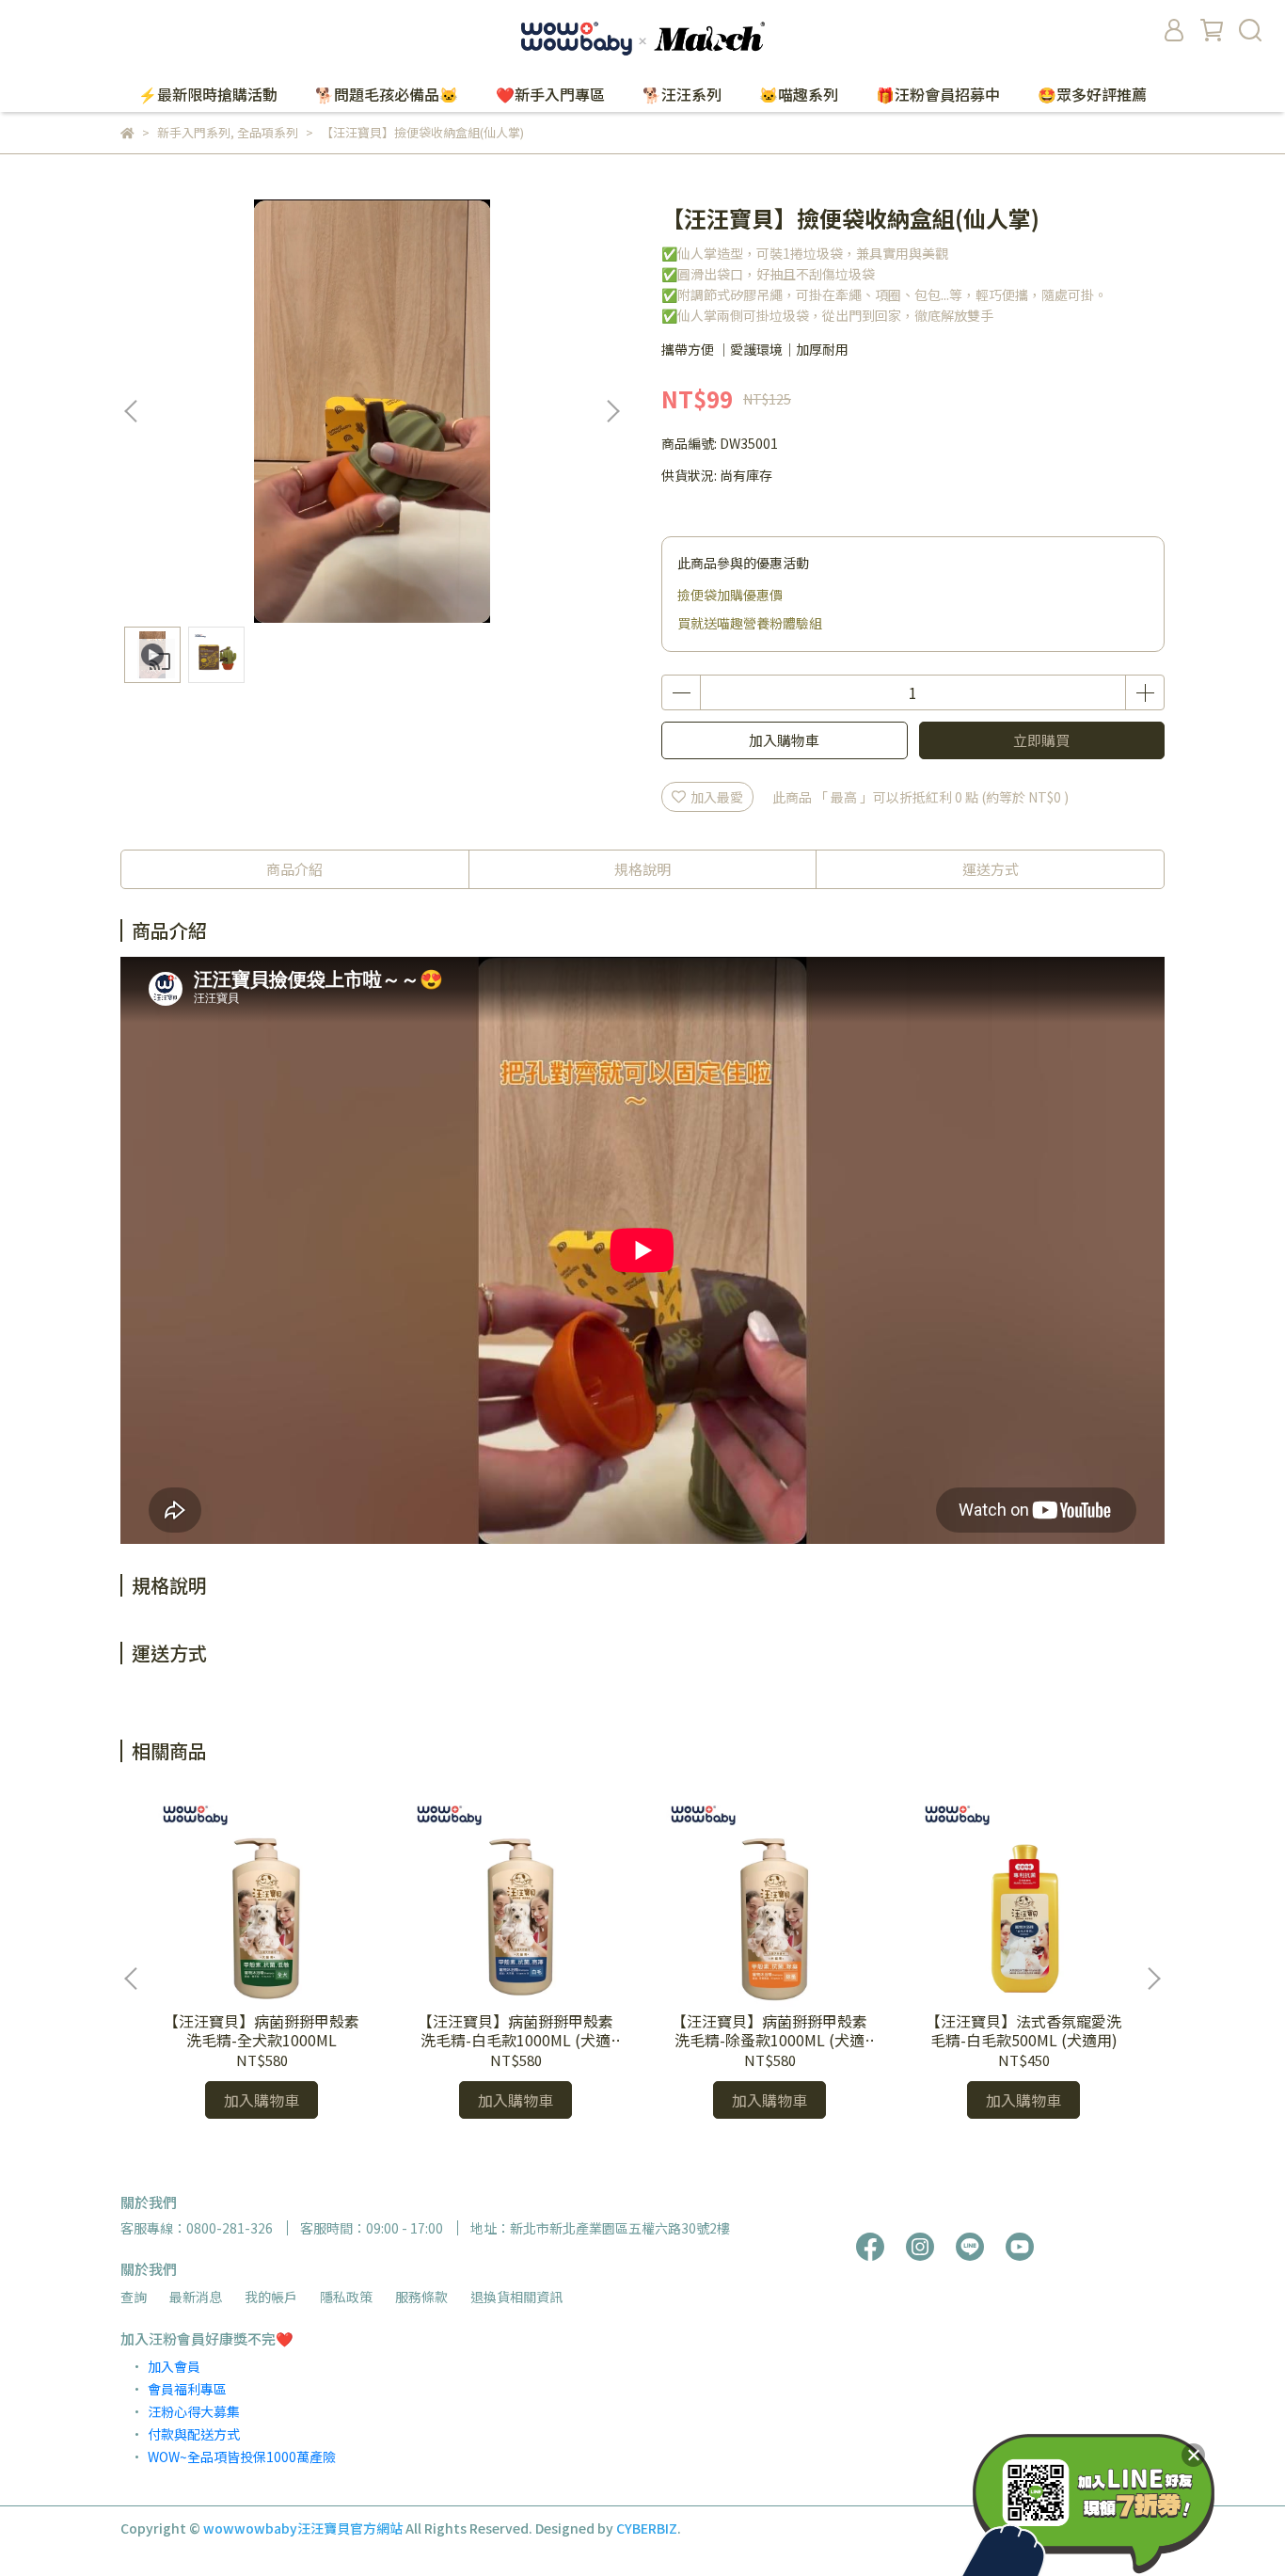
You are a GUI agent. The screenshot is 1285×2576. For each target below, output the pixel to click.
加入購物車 (784, 740)
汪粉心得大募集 (194, 2411)
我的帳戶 (271, 2297)
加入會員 (174, 2366)
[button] (612, 411)
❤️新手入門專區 (550, 94)
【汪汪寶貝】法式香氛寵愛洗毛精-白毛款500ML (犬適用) (1023, 2030)
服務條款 (421, 2297)
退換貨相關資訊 (516, 2297)
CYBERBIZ (647, 2528)
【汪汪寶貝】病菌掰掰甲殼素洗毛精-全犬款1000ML (262, 2030)
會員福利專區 (187, 2389)
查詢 (134, 2297)
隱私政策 (346, 2297)
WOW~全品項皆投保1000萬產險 (242, 2457)
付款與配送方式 (194, 2434)
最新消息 (196, 2297)
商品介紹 (294, 869)
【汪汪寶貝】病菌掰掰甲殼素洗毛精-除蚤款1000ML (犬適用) (769, 2030)
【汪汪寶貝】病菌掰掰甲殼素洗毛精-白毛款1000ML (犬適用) (516, 2030)
